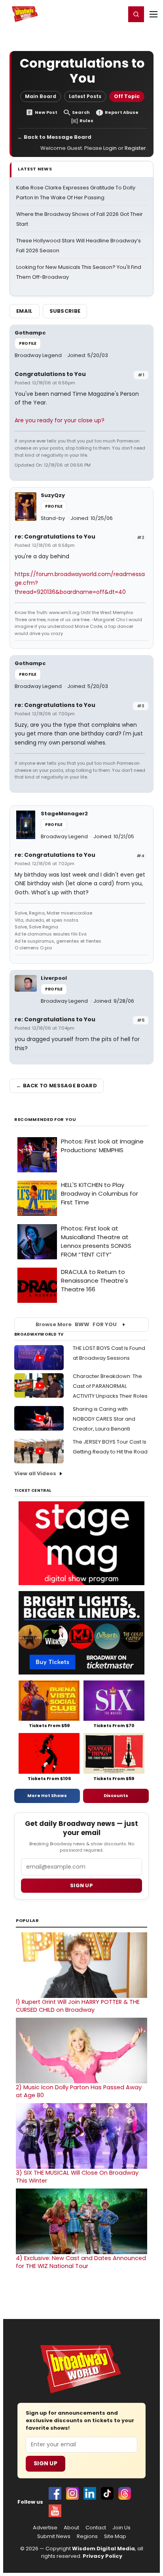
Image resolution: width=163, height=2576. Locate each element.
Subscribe (65, 311)
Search (81, 112)
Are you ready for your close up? (60, 420)
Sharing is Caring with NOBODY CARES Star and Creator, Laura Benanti (104, 1419)
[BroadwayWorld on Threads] (125, 2493)
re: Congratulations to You (55, 537)
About (71, 2528)
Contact (96, 2528)
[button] (136, 14)
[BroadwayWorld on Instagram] (72, 2493)
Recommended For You (45, 1120)
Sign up (81, 1885)
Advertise (45, 2528)
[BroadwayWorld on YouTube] (55, 2511)
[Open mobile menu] (154, 14)
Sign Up (45, 2463)
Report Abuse (122, 112)
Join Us (121, 2528)
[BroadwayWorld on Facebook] (55, 2493)
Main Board (41, 96)
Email (25, 311)
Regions (87, 2536)
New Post (46, 112)
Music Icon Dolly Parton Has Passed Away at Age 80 (79, 2091)
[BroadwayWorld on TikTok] (107, 2493)
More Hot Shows (47, 1795)
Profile (28, 343)
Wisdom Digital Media (103, 2549)
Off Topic (127, 96)
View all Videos (35, 1473)
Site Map (115, 2536)
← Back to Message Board (54, 137)
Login (116, 14)
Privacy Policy (102, 2556)
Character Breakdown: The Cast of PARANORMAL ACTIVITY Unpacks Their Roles (110, 1386)
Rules (86, 121)
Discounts (116, 1795)
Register (94, 14)
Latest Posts (85, 96)
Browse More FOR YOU (76, 1324)
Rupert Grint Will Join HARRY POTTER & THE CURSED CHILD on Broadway (78, 2006)
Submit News (54, 2536)
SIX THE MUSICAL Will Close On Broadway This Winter (77, 2177)
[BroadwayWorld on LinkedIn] (90, 2493)
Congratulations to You (50, 374)
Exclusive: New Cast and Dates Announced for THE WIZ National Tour (81, 2262)
